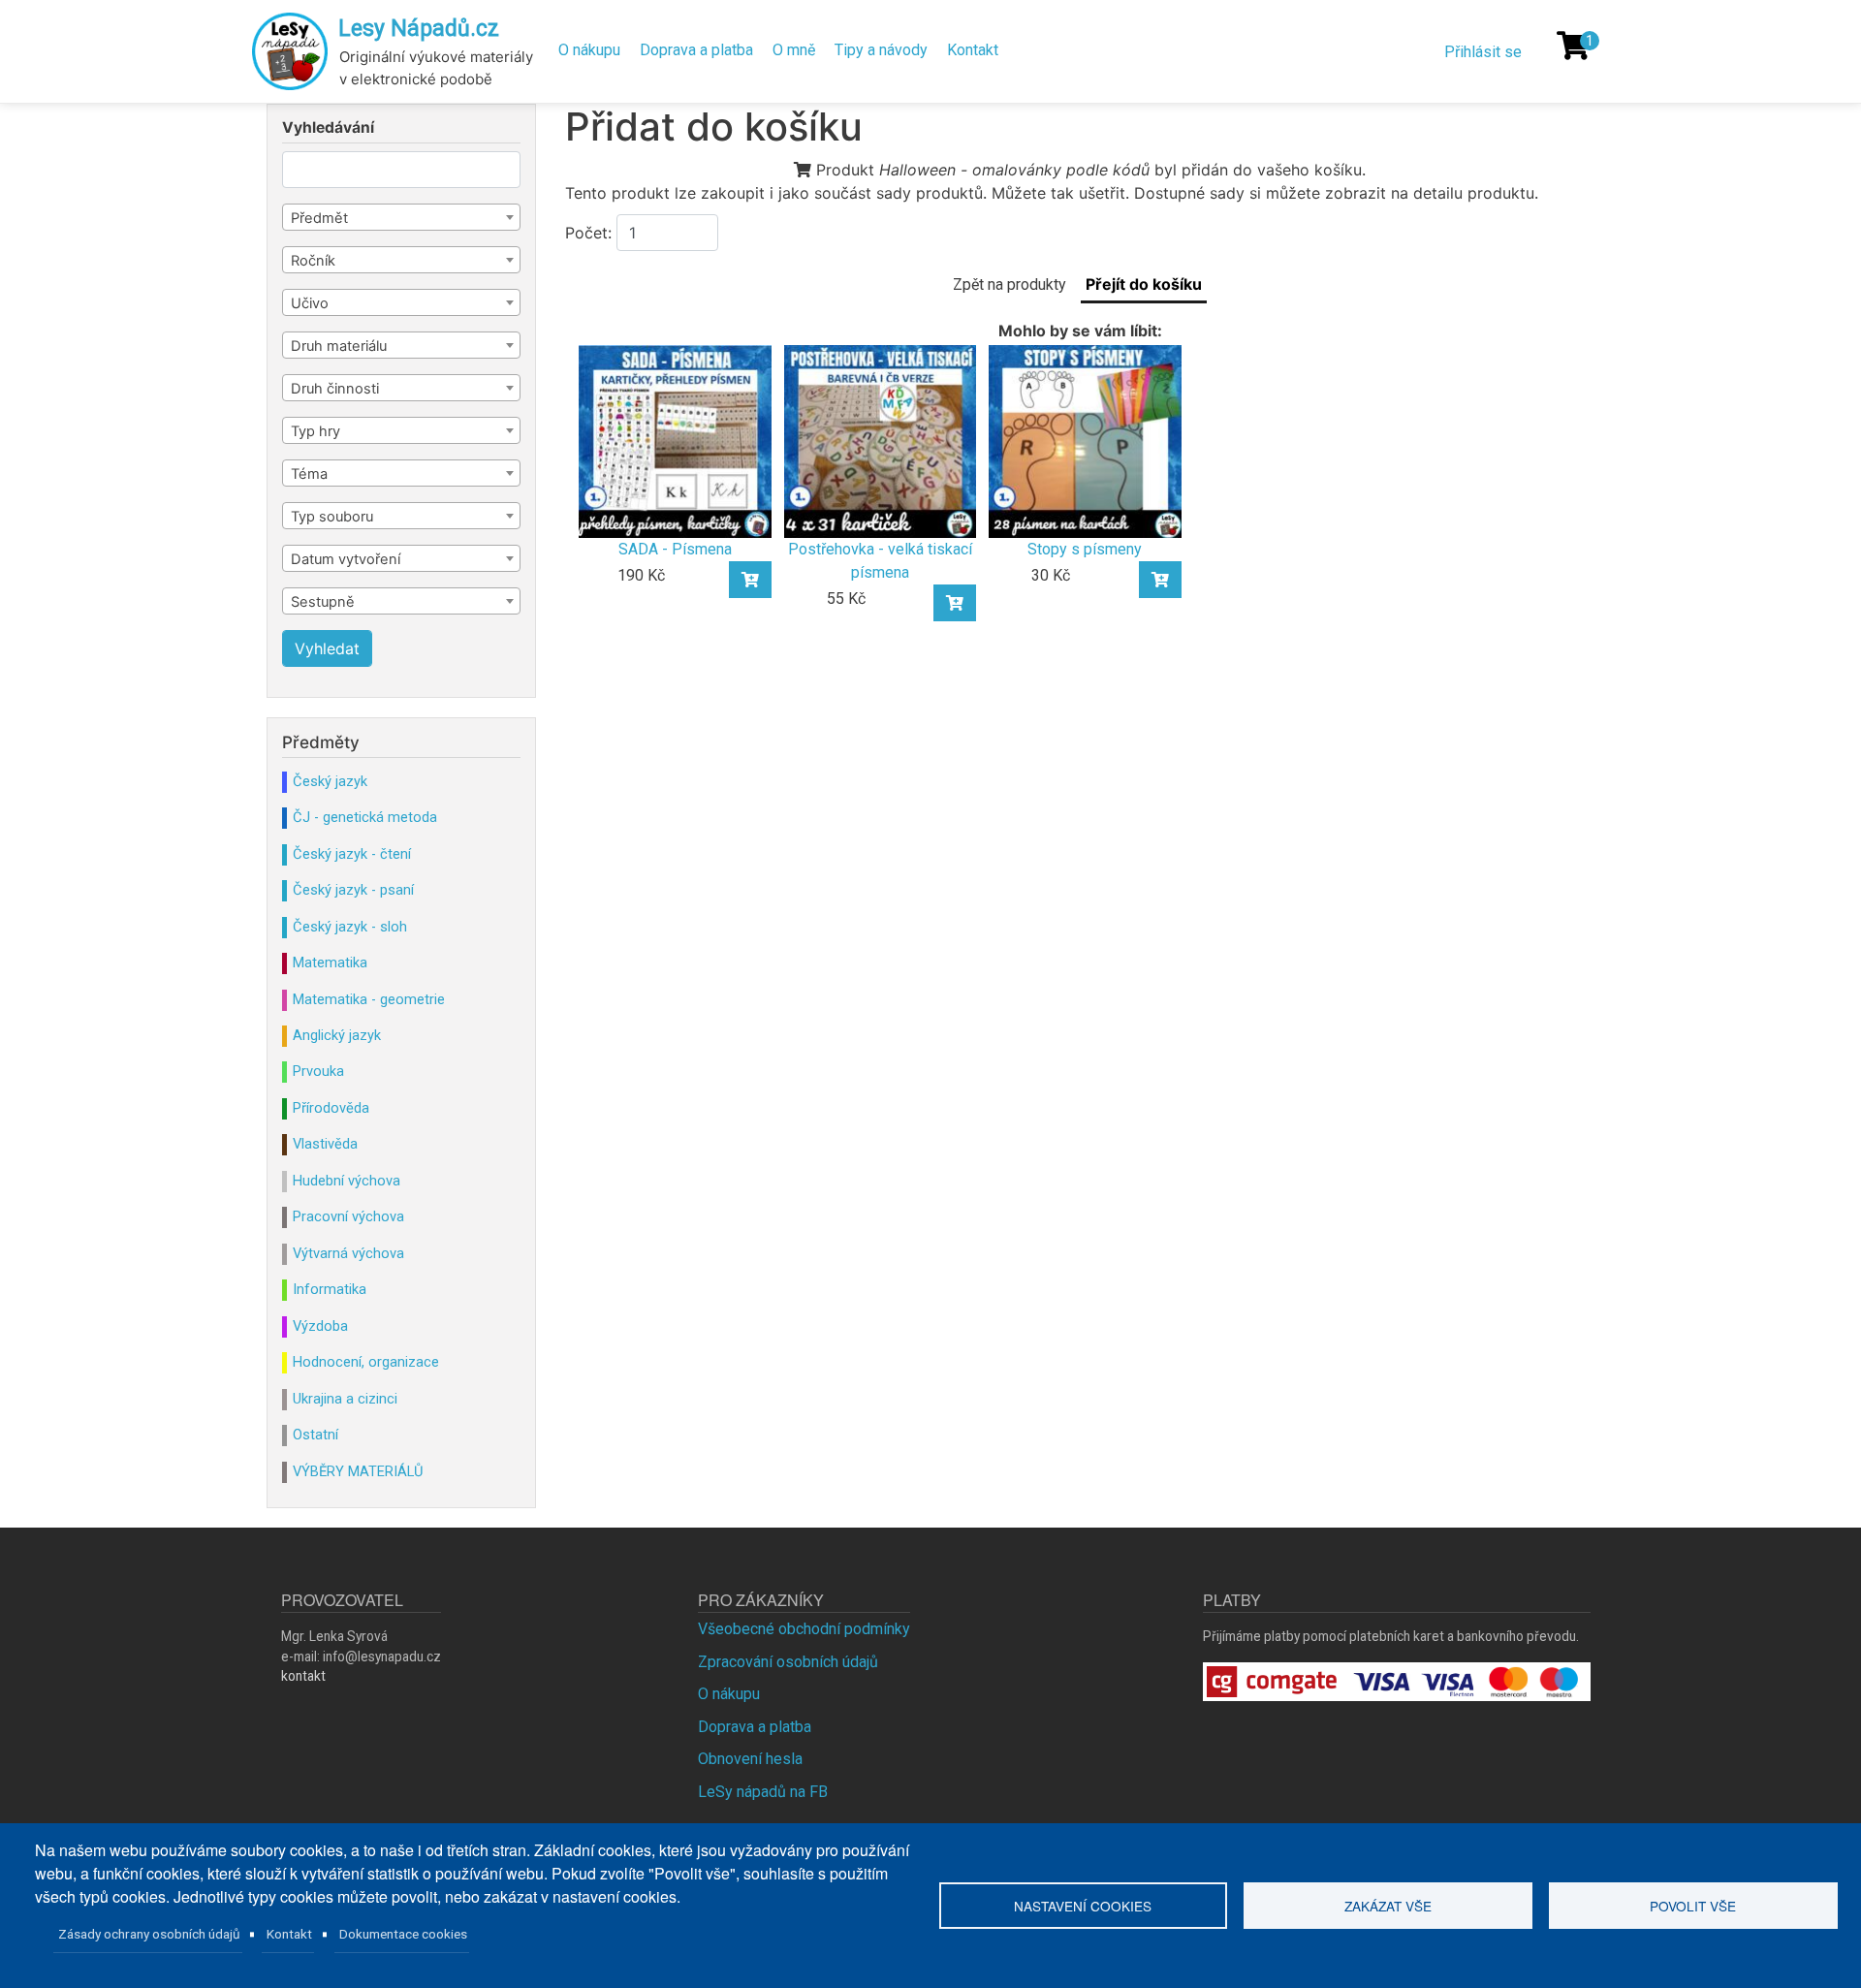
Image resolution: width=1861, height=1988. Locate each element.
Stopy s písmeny (1085, 549)
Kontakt (973, 50)
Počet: (588, 233)
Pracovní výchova (348, 1216)
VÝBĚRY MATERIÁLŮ (358, 1471)
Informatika (330, 1289)
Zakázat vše (1388, 1906)
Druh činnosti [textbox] (335, 389)
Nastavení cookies (1083, 1906)
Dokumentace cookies (403, 1934)
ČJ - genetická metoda (365, 817)
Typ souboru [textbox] (332, 517)
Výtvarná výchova (348, 1253)
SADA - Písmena (675, 549)
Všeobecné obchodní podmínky (804, 1629)
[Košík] (1573, 46)
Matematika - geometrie (369, 999)
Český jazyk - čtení (352, 854)
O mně (794, 50)
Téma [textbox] (309, 474)
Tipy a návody (881, 50)
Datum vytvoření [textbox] (346, 559)
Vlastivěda (325, 1144)
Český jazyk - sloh (350, 927)
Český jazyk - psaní (353, 890)
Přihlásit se (1483, 52)
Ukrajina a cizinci (345, 1399)
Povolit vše (1693, 1906)
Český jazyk (330, 781)
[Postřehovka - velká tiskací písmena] (880, 441)
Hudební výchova (347, 1181)
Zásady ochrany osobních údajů (149, 1934)
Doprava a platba (696, 50)
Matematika (330, 962)
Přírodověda (331, 1108)
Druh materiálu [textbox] (339, 346)
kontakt (303, 1676)
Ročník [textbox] (313, 261)
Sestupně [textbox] (323, 602)
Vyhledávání (328, 128)
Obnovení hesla (750, 1759)
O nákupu (589, 50)
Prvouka (318, 1071)
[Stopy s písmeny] (1085, 441)
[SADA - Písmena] (675, 441)
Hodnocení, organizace (366, 1362)
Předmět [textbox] (319, 218)
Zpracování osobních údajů (788, 1662)
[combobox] (401, 217)
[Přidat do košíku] (750, 580)
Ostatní (315, 1435)
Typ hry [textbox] (315, 431)
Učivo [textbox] (310, 303)
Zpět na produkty (1009, 284)
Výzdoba (320, 1326)
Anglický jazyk (337, 1035)
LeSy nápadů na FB (763, 1792)
